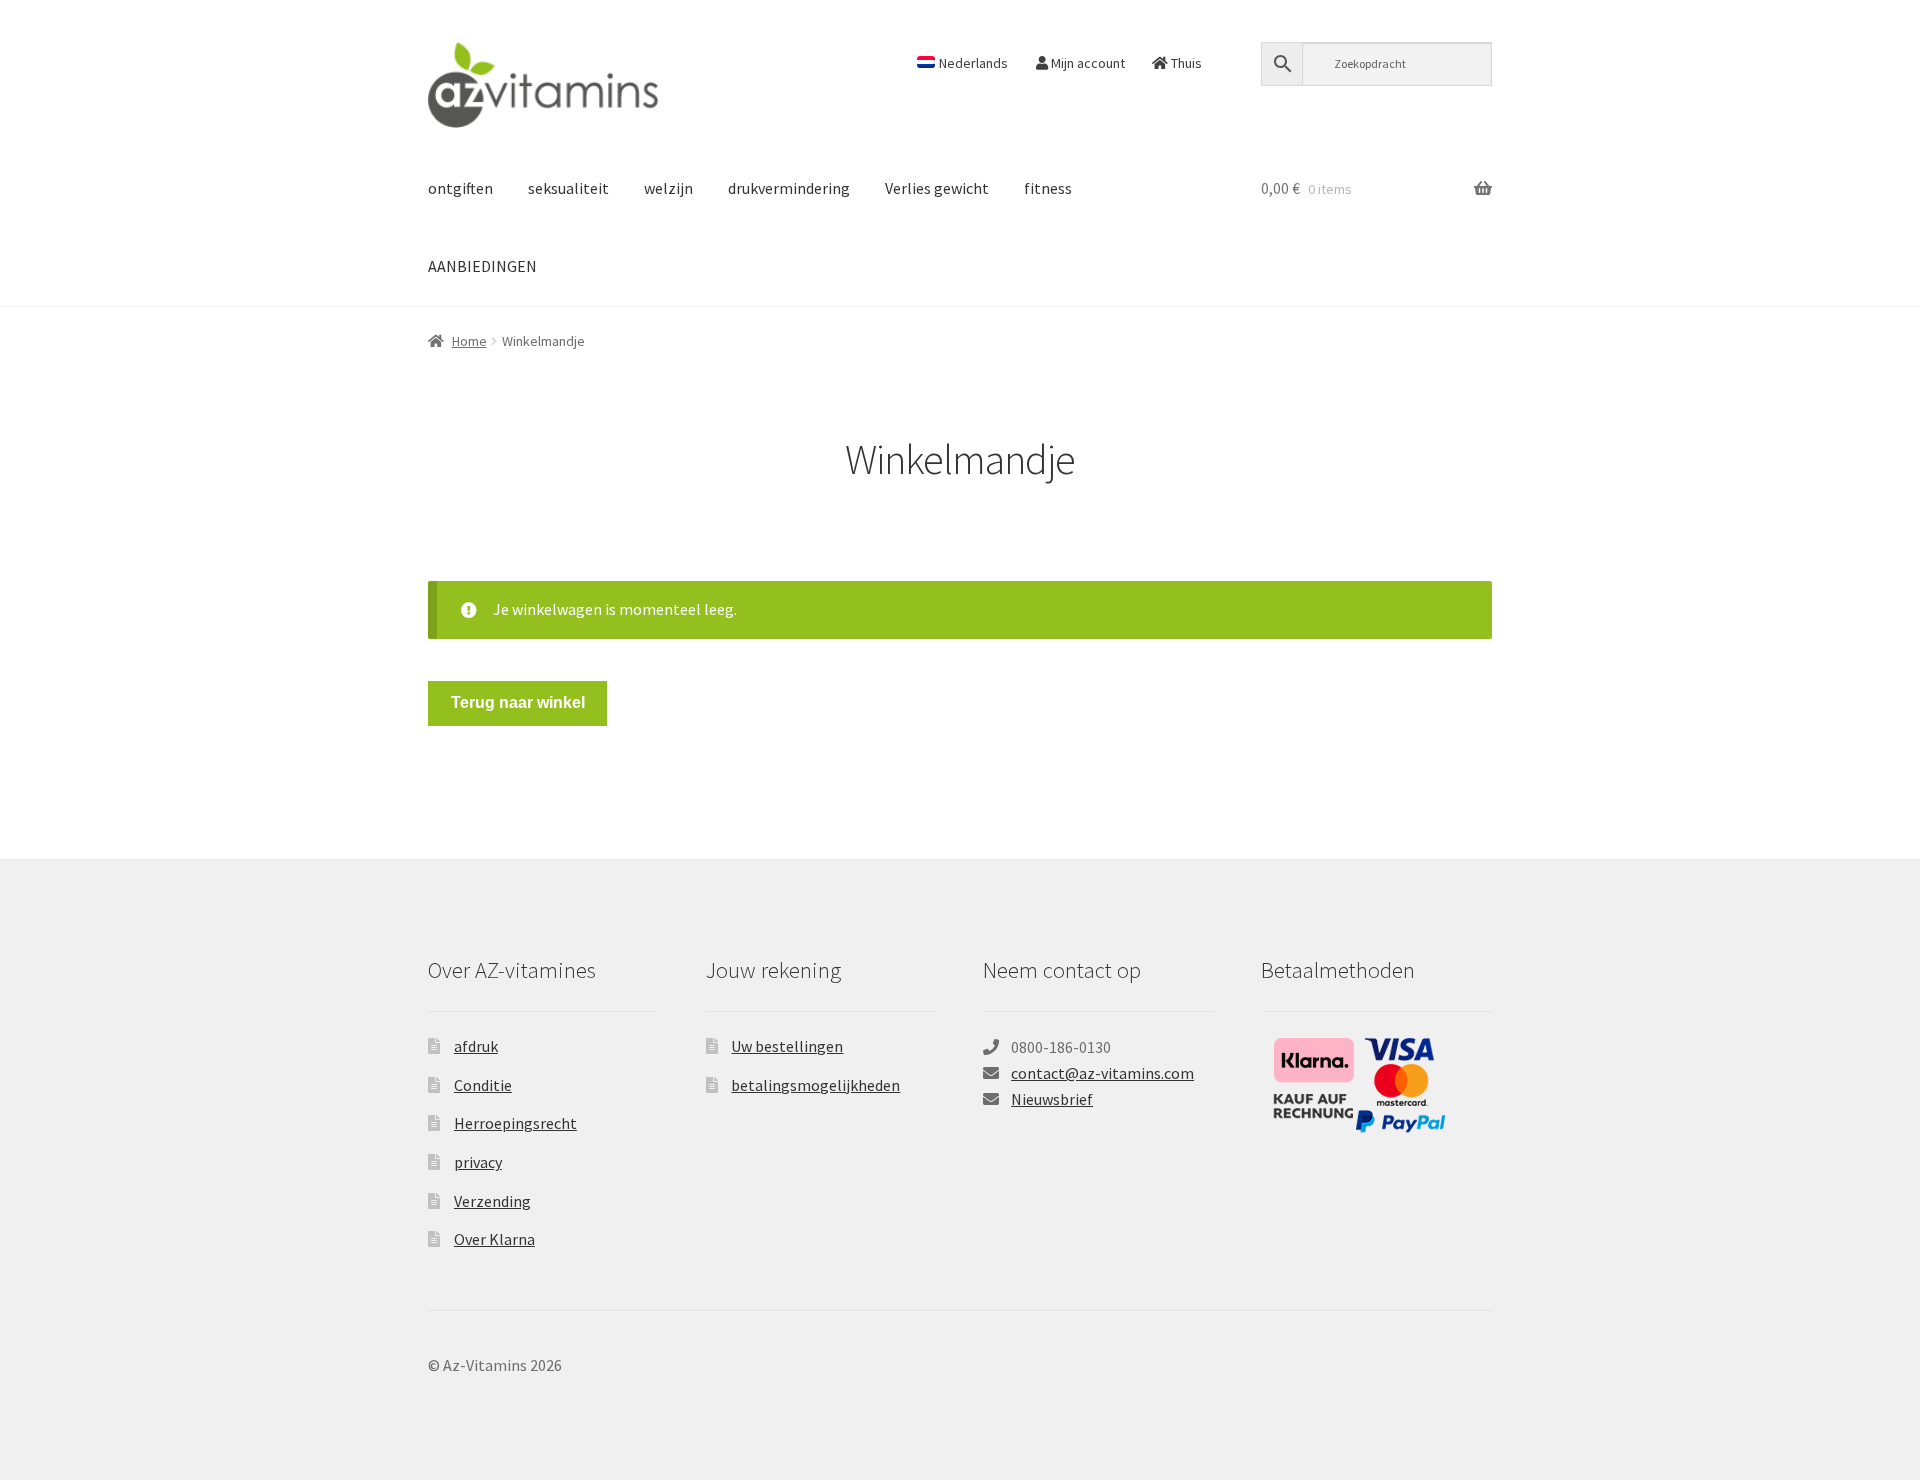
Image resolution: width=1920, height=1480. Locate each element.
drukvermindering (789, 188)
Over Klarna (494, 1239)
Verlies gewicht (937, 188)
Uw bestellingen (787, 1046)
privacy (478, 1162)
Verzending (492, 1201)
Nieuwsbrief (1052, 1099)
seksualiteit (568, 188)
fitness (1048, 188)
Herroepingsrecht (515, 1123)
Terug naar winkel (518, 702)
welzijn (668, 188)
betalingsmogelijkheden (815, 1085)
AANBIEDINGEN (482, 266)
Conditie (483, 1085)
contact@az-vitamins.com (1102, 1073)
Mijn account (1086, 63)
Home (469, 341)
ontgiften (460, 188)
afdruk (476, 1046)
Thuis (1185, 63)
